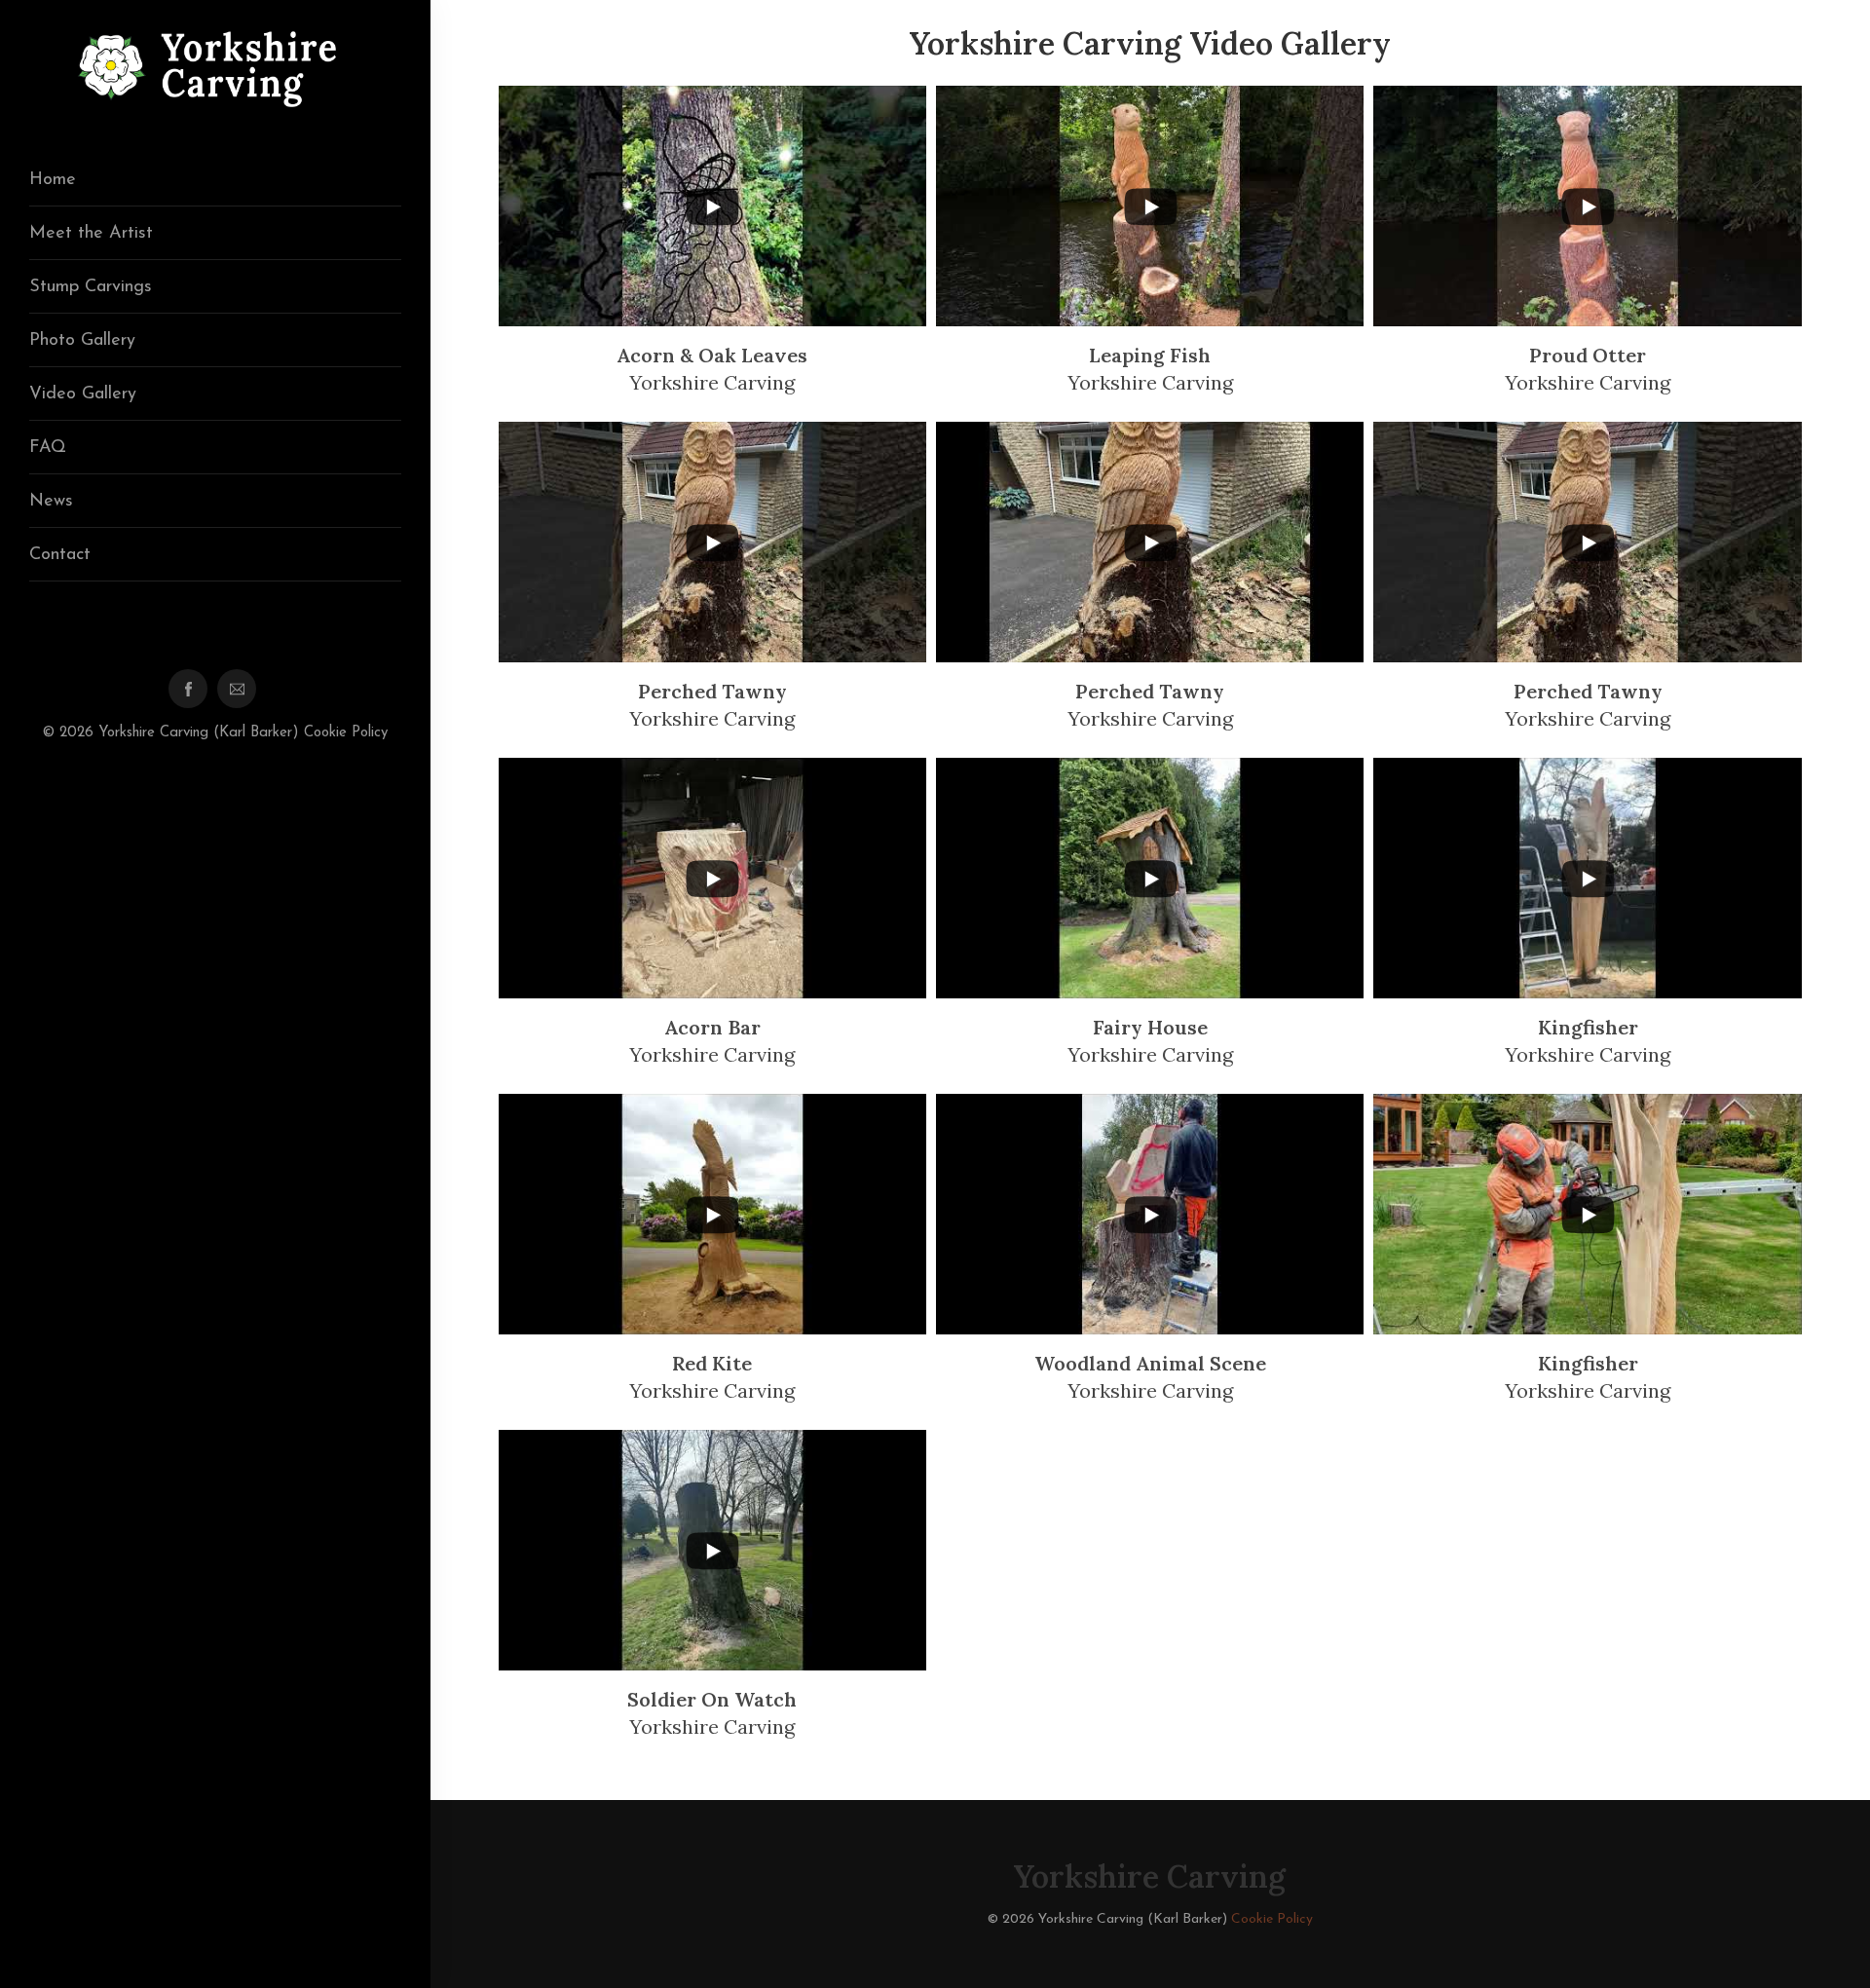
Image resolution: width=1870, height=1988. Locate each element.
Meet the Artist (91, 234)
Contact (60, 555)
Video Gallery (83, 394)
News (51, 502)
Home (53, 180)
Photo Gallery (82, 341)
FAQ (48, 448)
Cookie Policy (346, 733)
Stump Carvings (91, 287)
